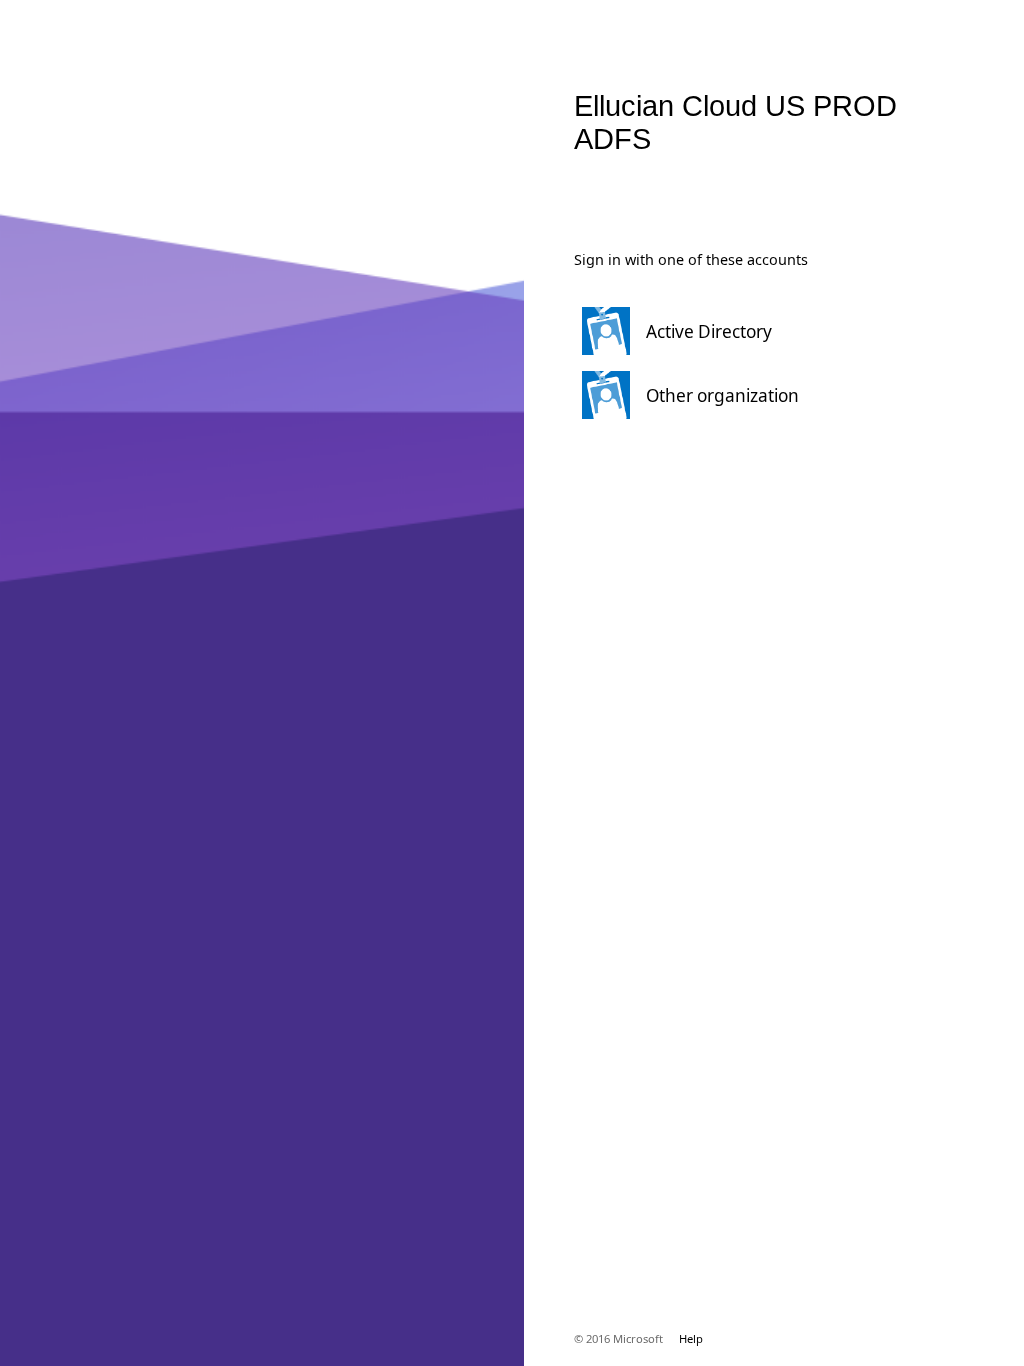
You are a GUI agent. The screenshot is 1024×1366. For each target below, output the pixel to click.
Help (691, 1338)
